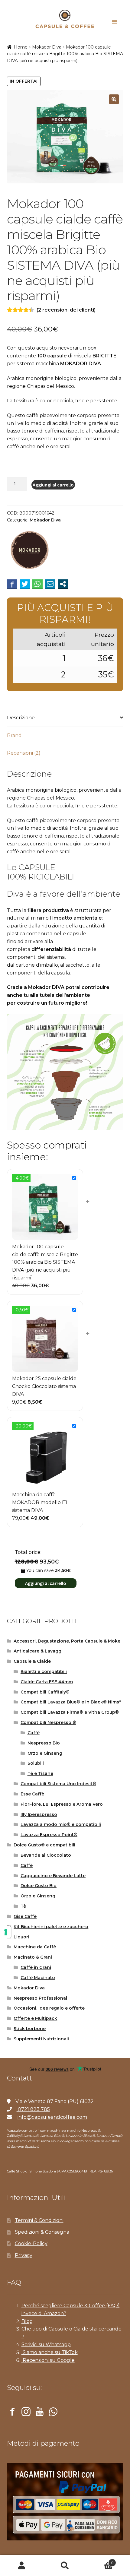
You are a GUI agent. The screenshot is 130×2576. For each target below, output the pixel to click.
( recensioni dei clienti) (66, 310)
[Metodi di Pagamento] (65, 2502)
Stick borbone (30, 2029)
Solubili (36, 1763)
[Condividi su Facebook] (12, 584)
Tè (23, 1906)
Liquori (21, 1937)
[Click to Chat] (53, 2413)
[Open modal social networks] (63, 584)
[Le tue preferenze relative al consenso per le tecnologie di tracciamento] (6, 1932)
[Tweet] (25, 584)
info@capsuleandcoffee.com (52, 2117)
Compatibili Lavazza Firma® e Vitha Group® (70, 1712)
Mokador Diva (47, 47)
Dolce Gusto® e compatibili (44, 1845)
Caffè (34, 1733)
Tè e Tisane (40, 1773)
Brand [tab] (14, 735)
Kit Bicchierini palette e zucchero (51, 1927)
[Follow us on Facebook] (12, 2413)
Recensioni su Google (48, 2360)
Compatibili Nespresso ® (48, 1722)
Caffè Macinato (38, 1978)
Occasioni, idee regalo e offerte (49, 2008)
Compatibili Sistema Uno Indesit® (58, 1784)
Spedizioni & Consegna (42, 2232)
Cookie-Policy (31, 2243)
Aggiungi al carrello (53, 485)
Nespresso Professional (40, 1998)
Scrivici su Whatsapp (46, 2345)
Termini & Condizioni (39, 2220)
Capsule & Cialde (32, 1661)
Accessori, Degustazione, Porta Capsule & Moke (67, 1641)
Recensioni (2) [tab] (24, 753)
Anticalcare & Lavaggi (38, 1651)
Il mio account (22, 2566)
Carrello (100, 2561)
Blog (27, 2321)
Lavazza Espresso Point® (49, 1835)
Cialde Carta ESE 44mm (47, 1682)
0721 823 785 (33, 2109)
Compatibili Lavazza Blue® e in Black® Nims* (71, 1702)
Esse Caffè (32, 1794)
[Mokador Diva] (30, 551)
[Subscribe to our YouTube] (40, 2413)
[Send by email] (50, 584)
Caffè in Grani (36, 1967)
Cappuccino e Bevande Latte (53, 1876)
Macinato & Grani (33, 1957)
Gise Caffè (25, 1916)
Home (21, 47)
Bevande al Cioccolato (46, 1855)
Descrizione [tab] (21, 718)
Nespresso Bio (44, 1743)
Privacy (24, 2255)
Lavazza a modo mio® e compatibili (61, 1824)
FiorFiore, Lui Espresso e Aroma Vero (62, 1804)
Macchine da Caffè (35, 1947)
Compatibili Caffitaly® (45, 1692)
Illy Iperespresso (39, 1814)
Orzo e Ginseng (45, 1753)
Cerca (65, 2566)
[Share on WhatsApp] (37, 584)
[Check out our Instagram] (26, 2413)
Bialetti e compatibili (44, 1671)
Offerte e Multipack (35, 2018)
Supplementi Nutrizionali (41, 2039)
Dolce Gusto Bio (39, 1886)
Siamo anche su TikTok (50, 2352)
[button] (114, 99)
